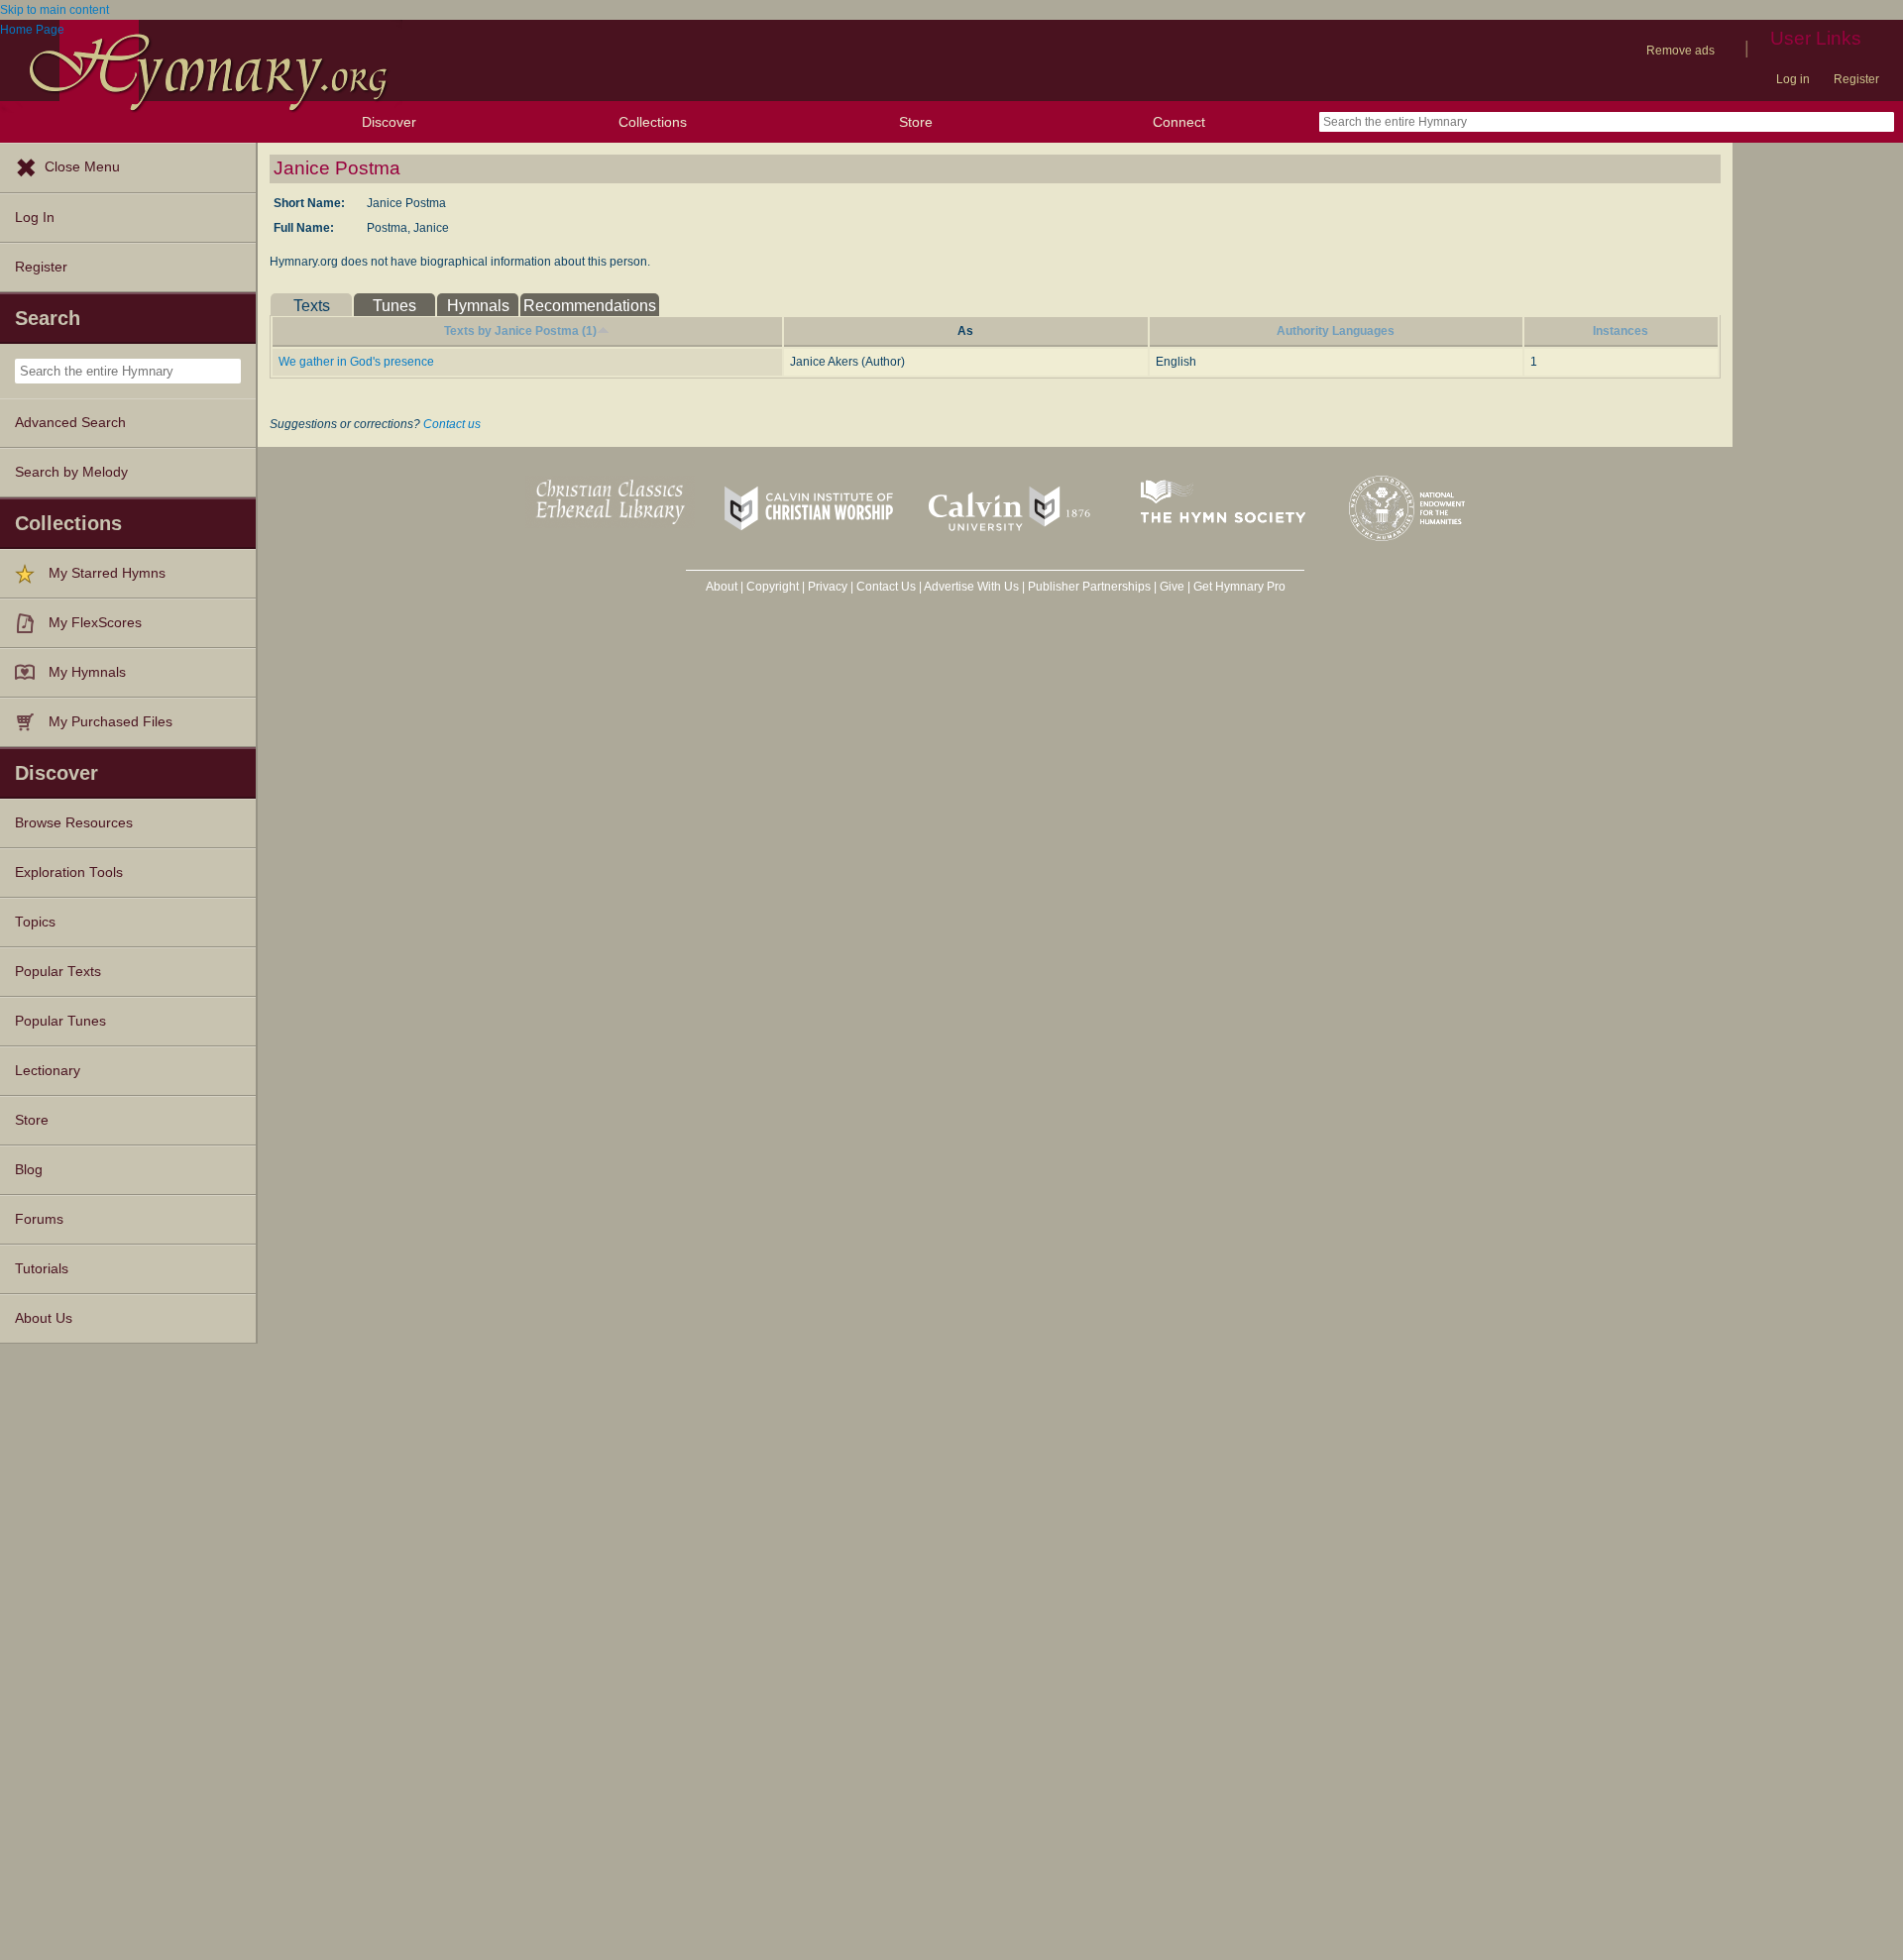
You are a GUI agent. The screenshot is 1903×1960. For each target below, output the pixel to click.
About (722, 587)
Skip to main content (55, 10)
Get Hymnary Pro (1239, 587)
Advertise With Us (971, 587)
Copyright (773, 587)
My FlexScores (95, 623)
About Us (44, 1318)
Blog (29, 1170)
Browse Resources (74, 823)
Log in (1793, 79)
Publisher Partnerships (1089, 587)
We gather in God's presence (356, 362)
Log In (35, 218)
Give (1172, 587)
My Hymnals (87, 672)
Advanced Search (70, 423)
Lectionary (48, 1071)
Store (916, 122)
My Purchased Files (111, 722)
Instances (1621, 331)
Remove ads (1680, 51)
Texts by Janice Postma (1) (520, 331)
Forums (39, 1219)
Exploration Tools (69, 872)
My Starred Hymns (107, 573)
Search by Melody (71, 472)
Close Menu (82, 167)
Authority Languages (1336, 331)
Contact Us (886, 587)
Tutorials (42, 1269)
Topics (35, 922)
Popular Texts (58, 972)
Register (1856, 79)
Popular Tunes (60, 1021)
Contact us (452, 424)
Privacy (828, 587)
